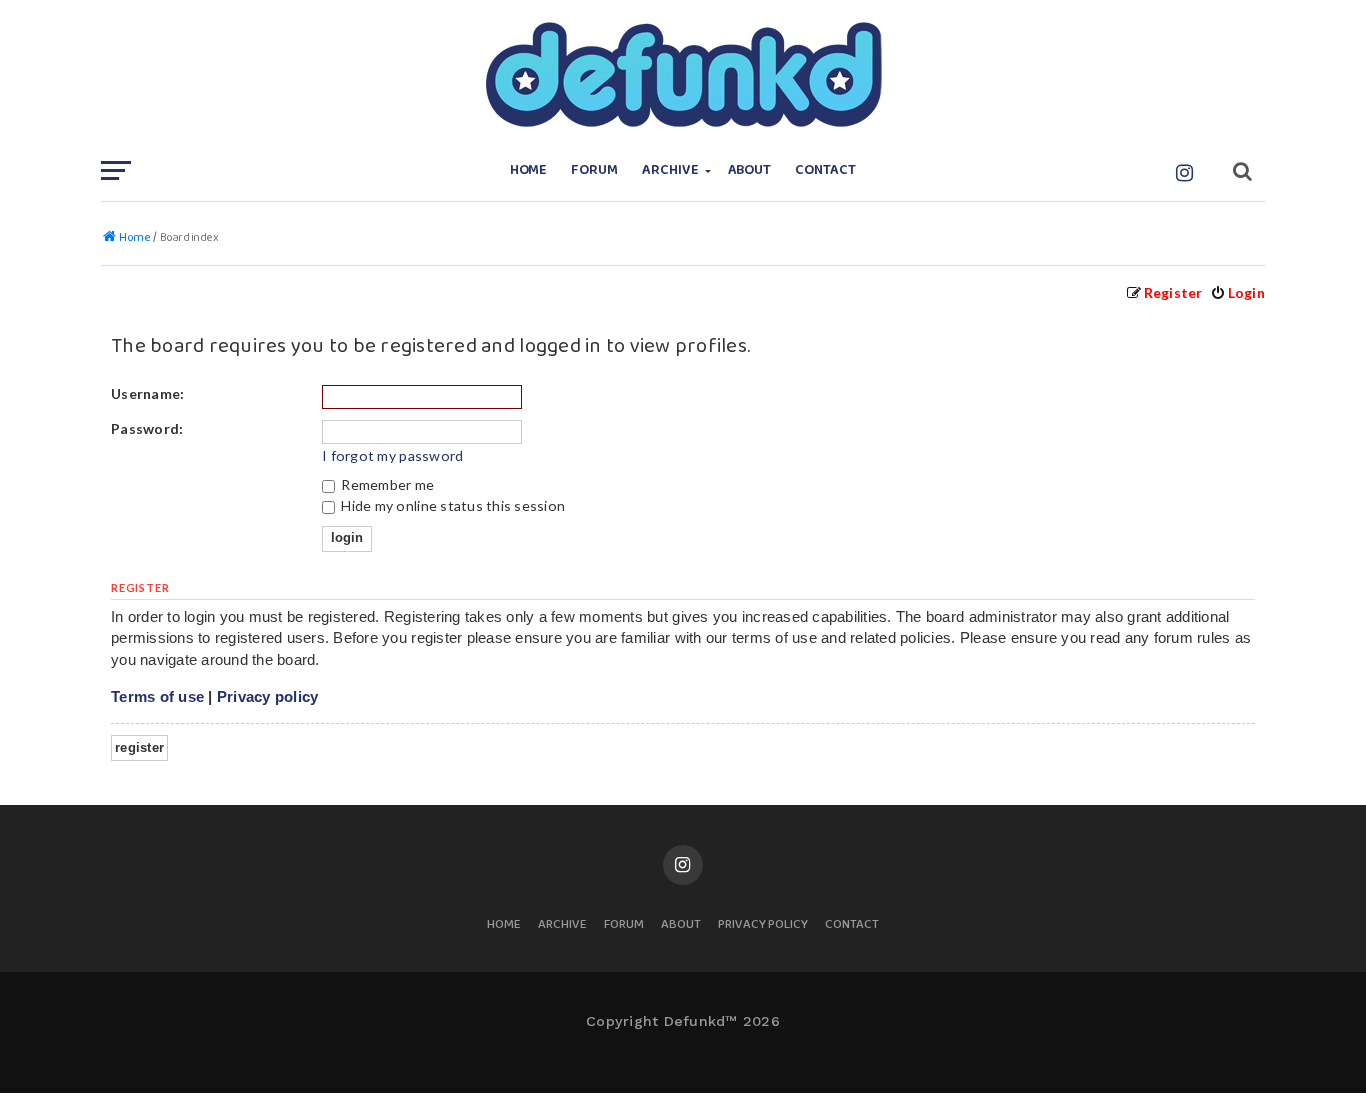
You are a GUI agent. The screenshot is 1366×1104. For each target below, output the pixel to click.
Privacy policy (268, 696)
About (750, 170)
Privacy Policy (763, 925)
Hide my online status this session (451, 505)
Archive (670, 170)
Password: (147, 428)
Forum (594, 170)
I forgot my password (392, 455)
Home (529, 170)
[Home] (683, 75)
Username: (147, 393)
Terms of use (157, 696)
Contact (825, 170)
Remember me (386, 484)
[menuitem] (1237, 292)
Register (139, 747)
